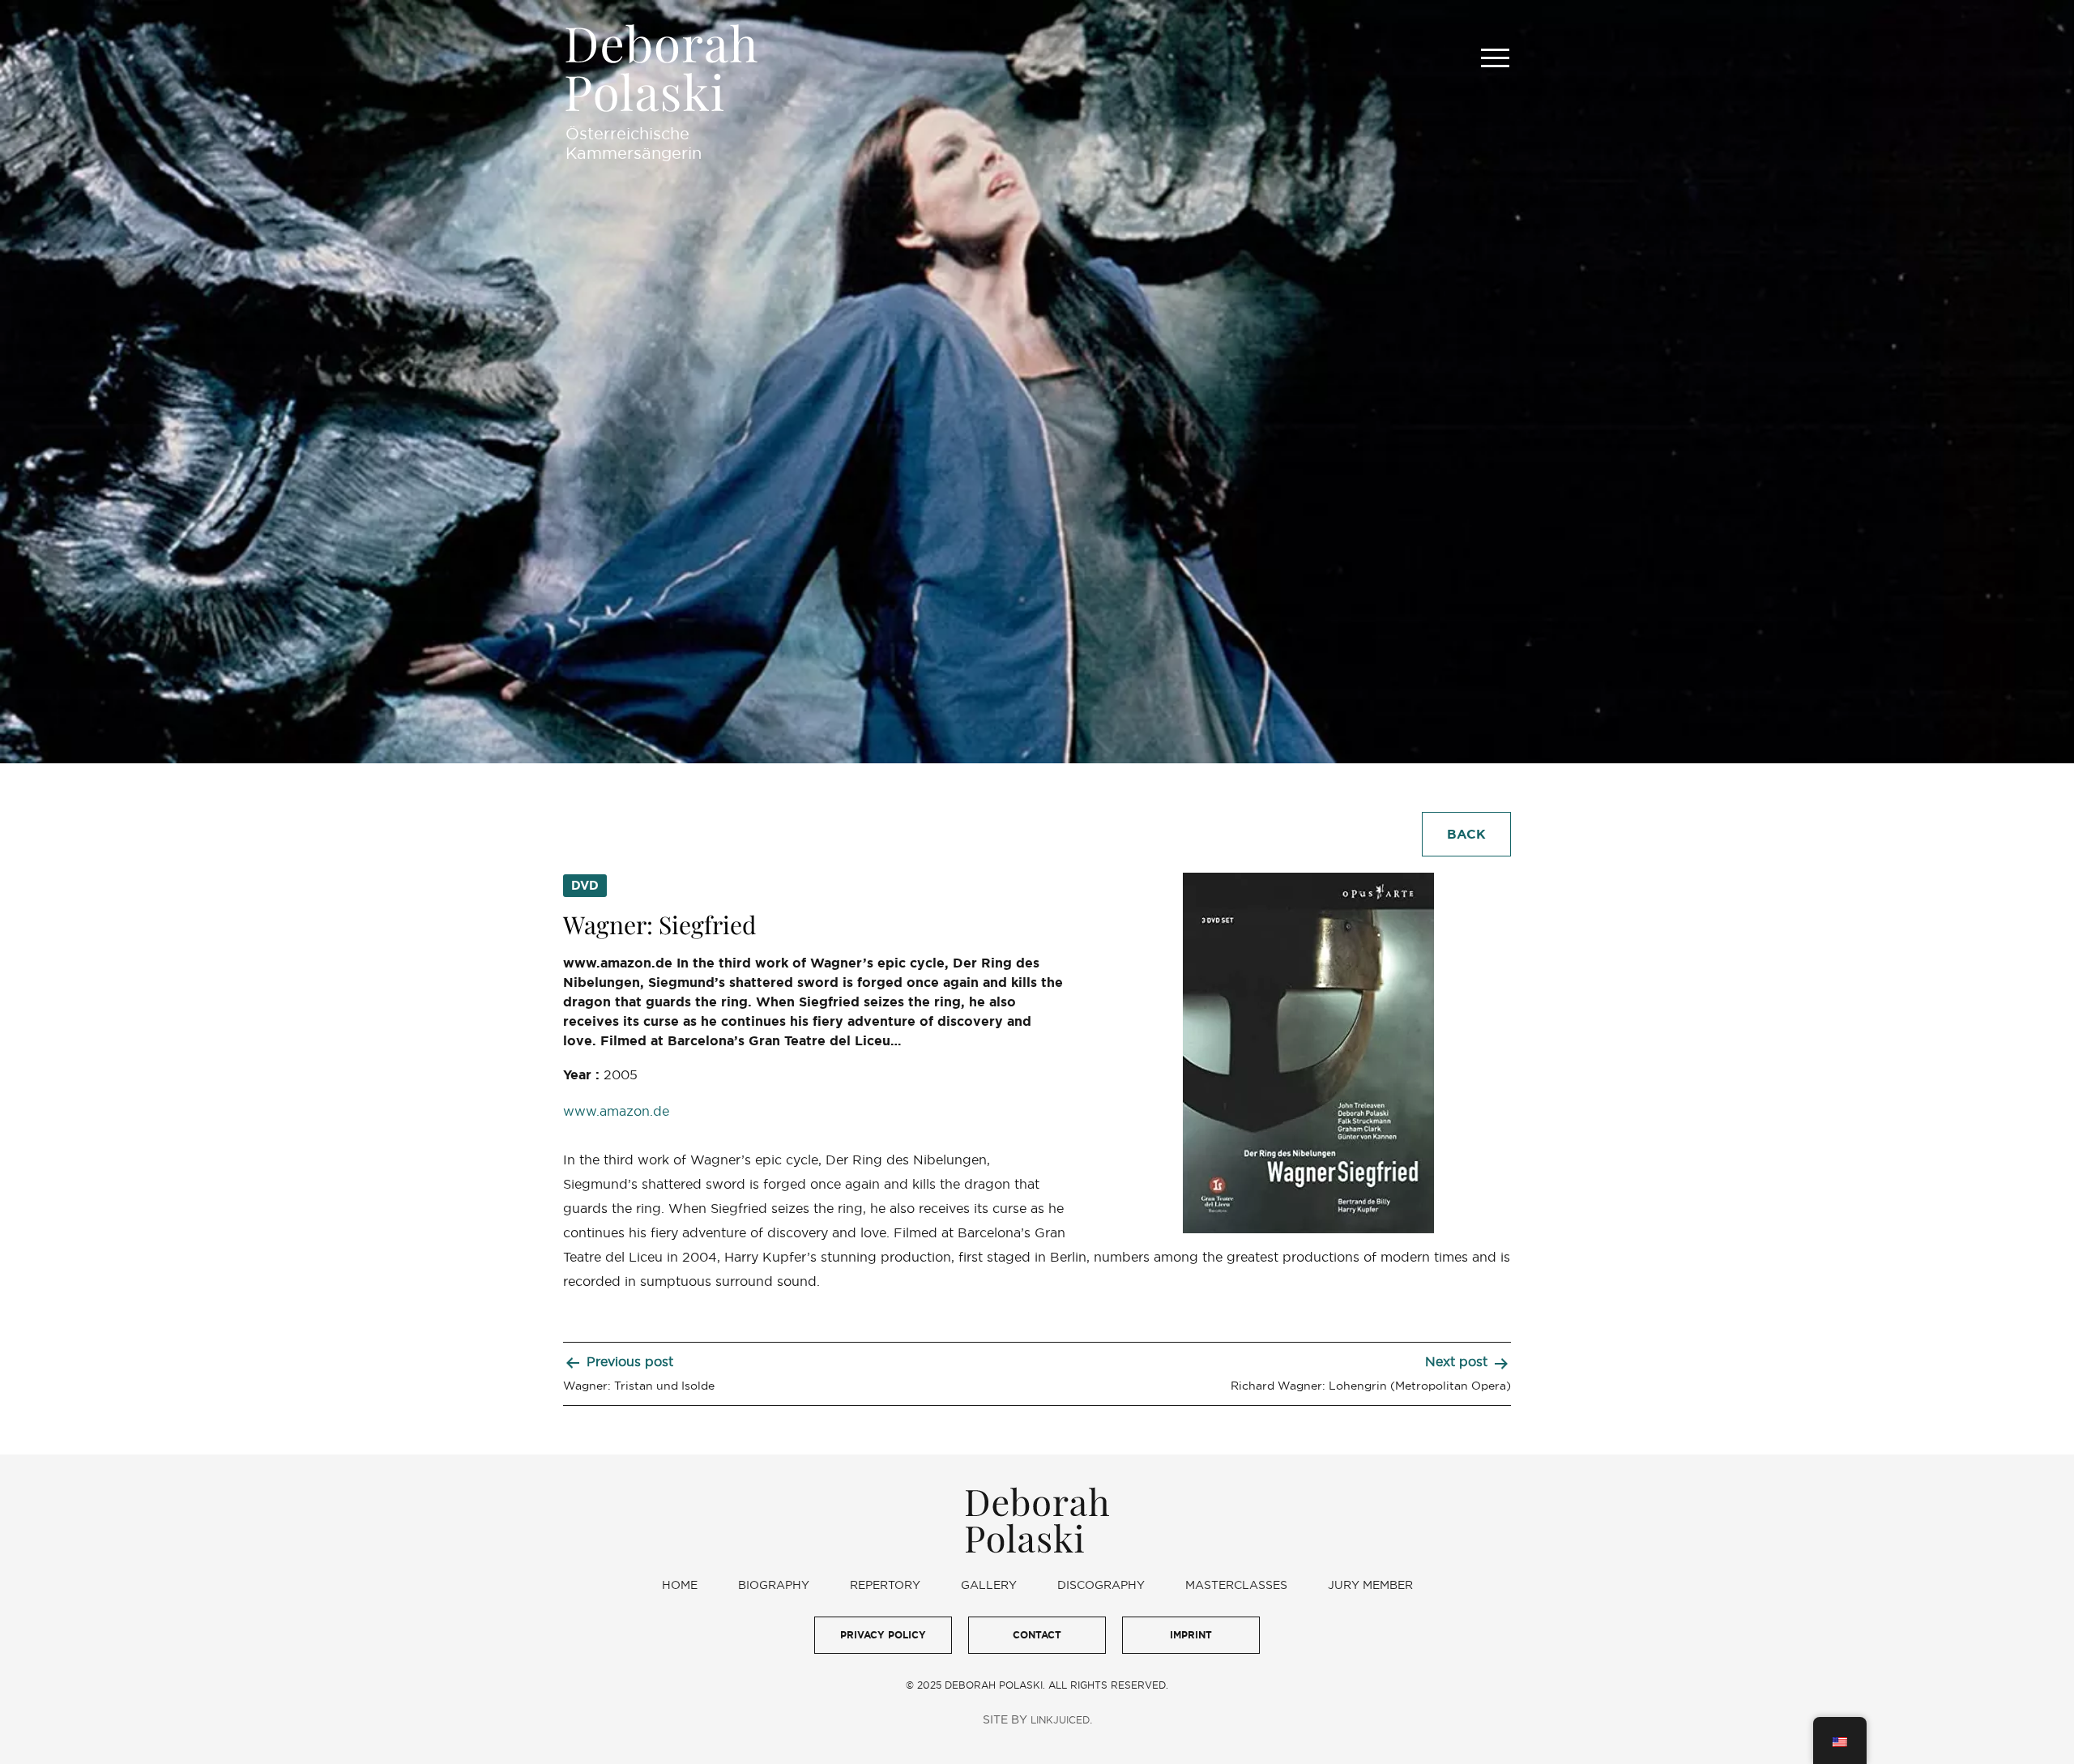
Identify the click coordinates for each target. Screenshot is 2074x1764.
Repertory (885, 1585)
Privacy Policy (883, 1635)
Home (680, 1585)
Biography (774, 1585)
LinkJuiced (1060, 1720)
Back (1466, 834)
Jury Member (1370, 1585)
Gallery (989, 1585)
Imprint (1191, 1635)
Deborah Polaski (661, 68)
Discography (1101, 1585)
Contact (1037, 1635)
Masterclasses (1236, 1585)
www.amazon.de (616, 1111)
